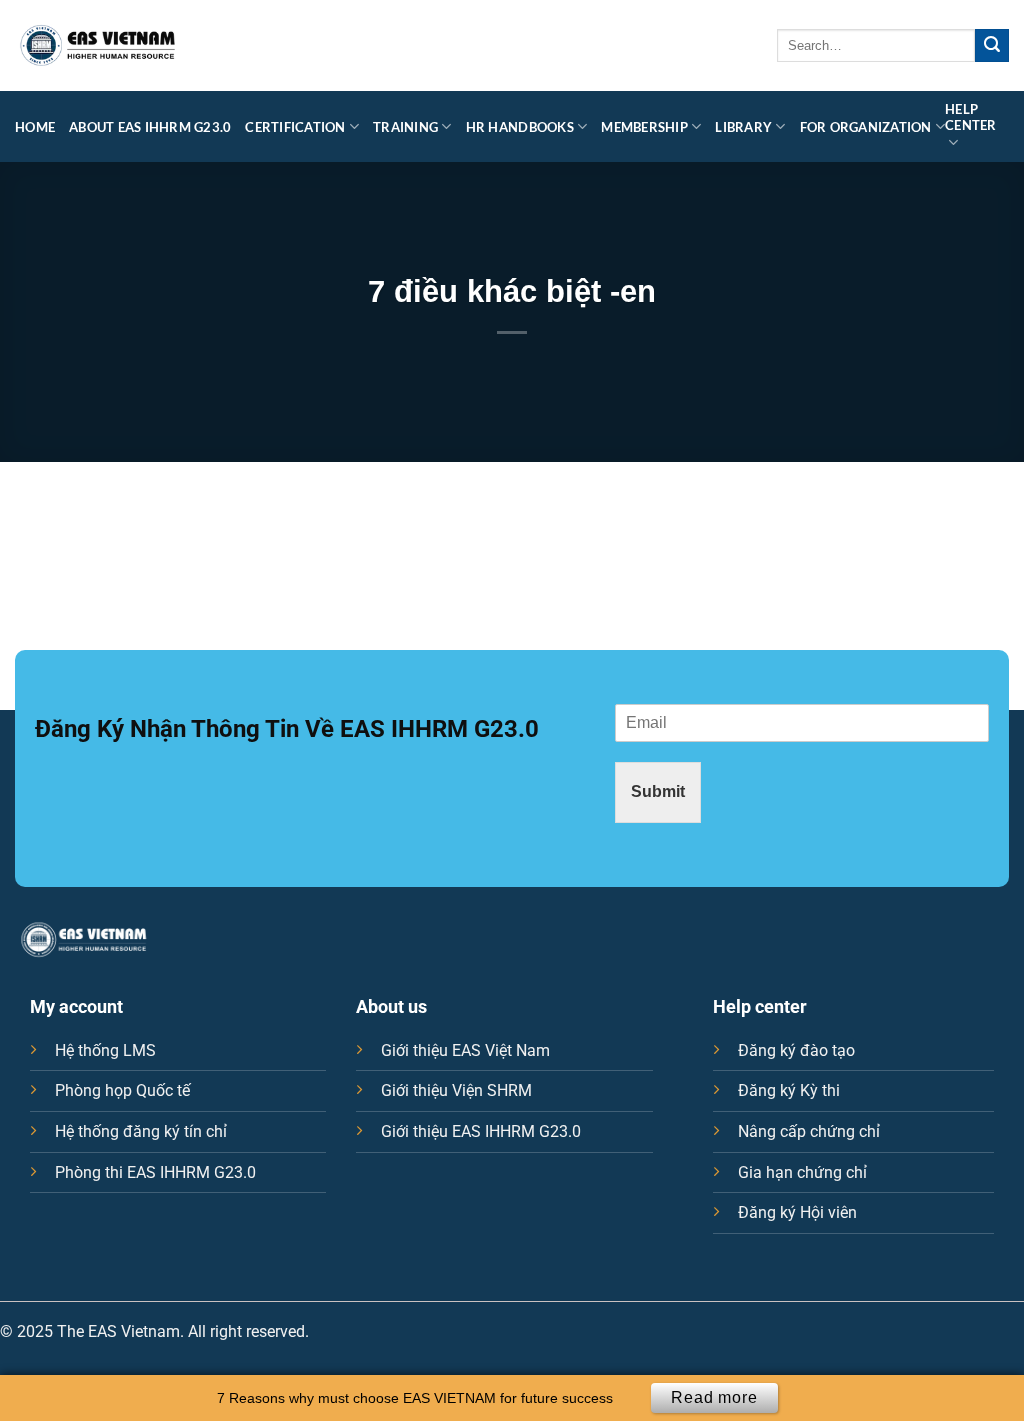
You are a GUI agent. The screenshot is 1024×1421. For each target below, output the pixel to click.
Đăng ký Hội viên (797, 1212)
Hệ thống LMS (105, 1050)
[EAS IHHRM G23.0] (98, 46)
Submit (658, 791)
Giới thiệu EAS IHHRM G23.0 (481, 1131)
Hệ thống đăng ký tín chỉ (141, 1131)
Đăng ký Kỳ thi (789, 1090)
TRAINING (405, 127)
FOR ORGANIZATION (866, 127)
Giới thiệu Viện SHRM (456, 1090)
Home (35, 127)
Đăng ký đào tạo (796, 1050)
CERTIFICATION (295, 127)
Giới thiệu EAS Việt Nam (465, 1050)
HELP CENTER (971, 117)
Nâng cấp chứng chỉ (809, 1131)
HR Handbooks (520, 127)
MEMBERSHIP (644, 127)
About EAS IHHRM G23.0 (150, 127)
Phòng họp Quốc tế (122, 1090)
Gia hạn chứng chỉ (802, 1172)
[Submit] (992, 46)
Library (743, 127)
